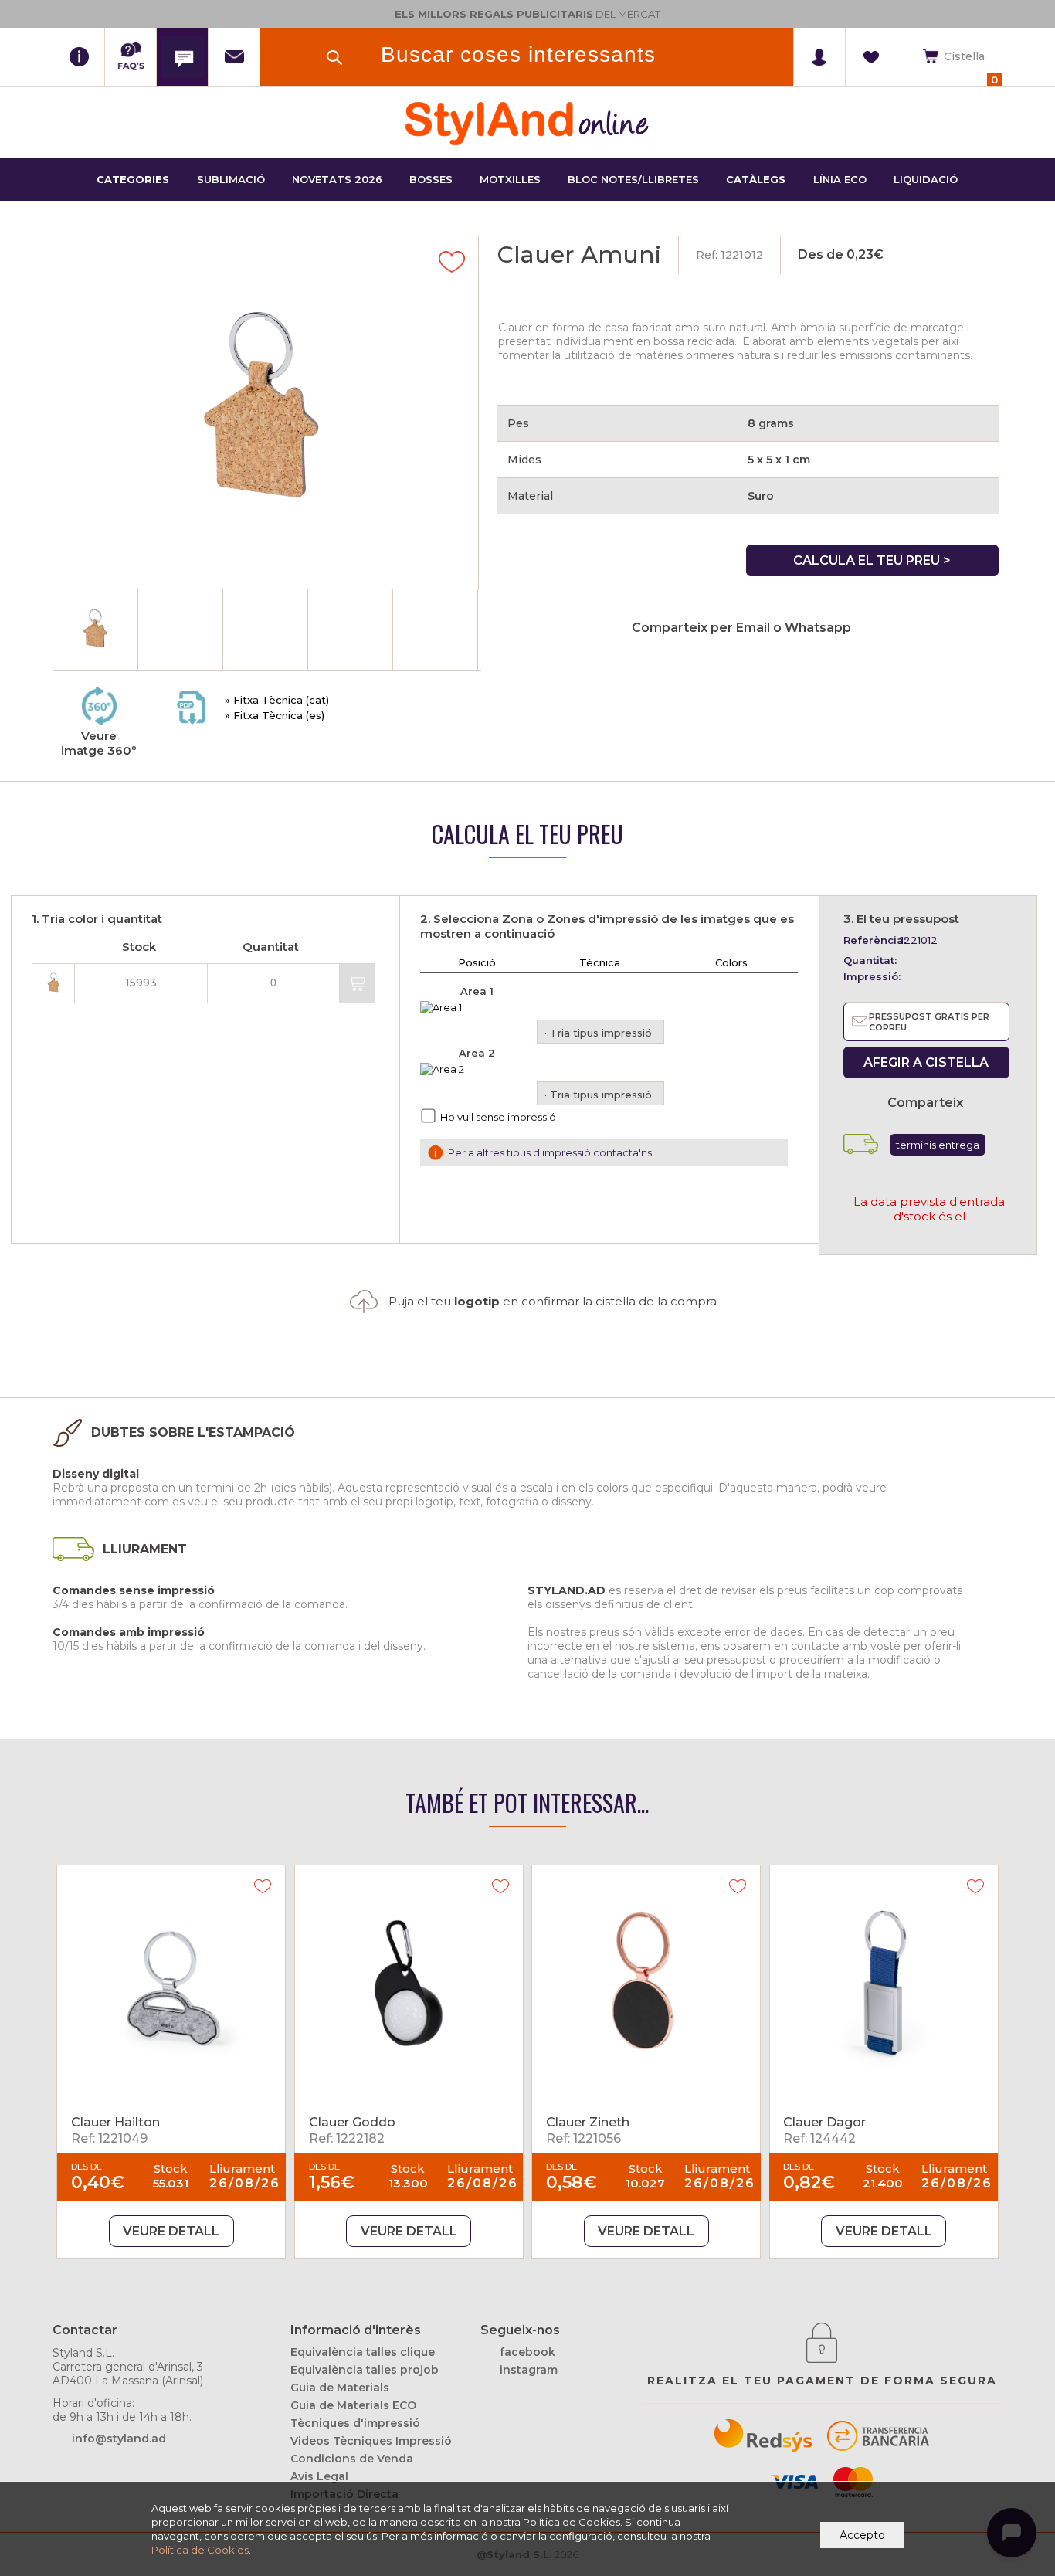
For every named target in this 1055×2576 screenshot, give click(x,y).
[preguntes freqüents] (130, 57)
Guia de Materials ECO (353, 2405)
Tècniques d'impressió (355, 2423)
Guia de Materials (340, 2388)
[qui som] (78, 57)
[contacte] (234, 57)
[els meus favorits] (871, 57)
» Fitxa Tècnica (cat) (277, 700)
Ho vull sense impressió (498, 1117)
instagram (529, 2370)
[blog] (182, 57)
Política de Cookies (200, 2550)
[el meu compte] (819, 57)
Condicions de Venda (352, 2459)
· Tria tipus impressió (598, 1033)
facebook (527, 2352)
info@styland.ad (119, 2439)
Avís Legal (319, 2476)
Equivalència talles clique (363, 2352)
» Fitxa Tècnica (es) (275, 715)
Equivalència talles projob (365, 2370)
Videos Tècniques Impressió (371, 2441)
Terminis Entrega (938, 1145)
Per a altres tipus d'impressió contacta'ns (550, 1152)
